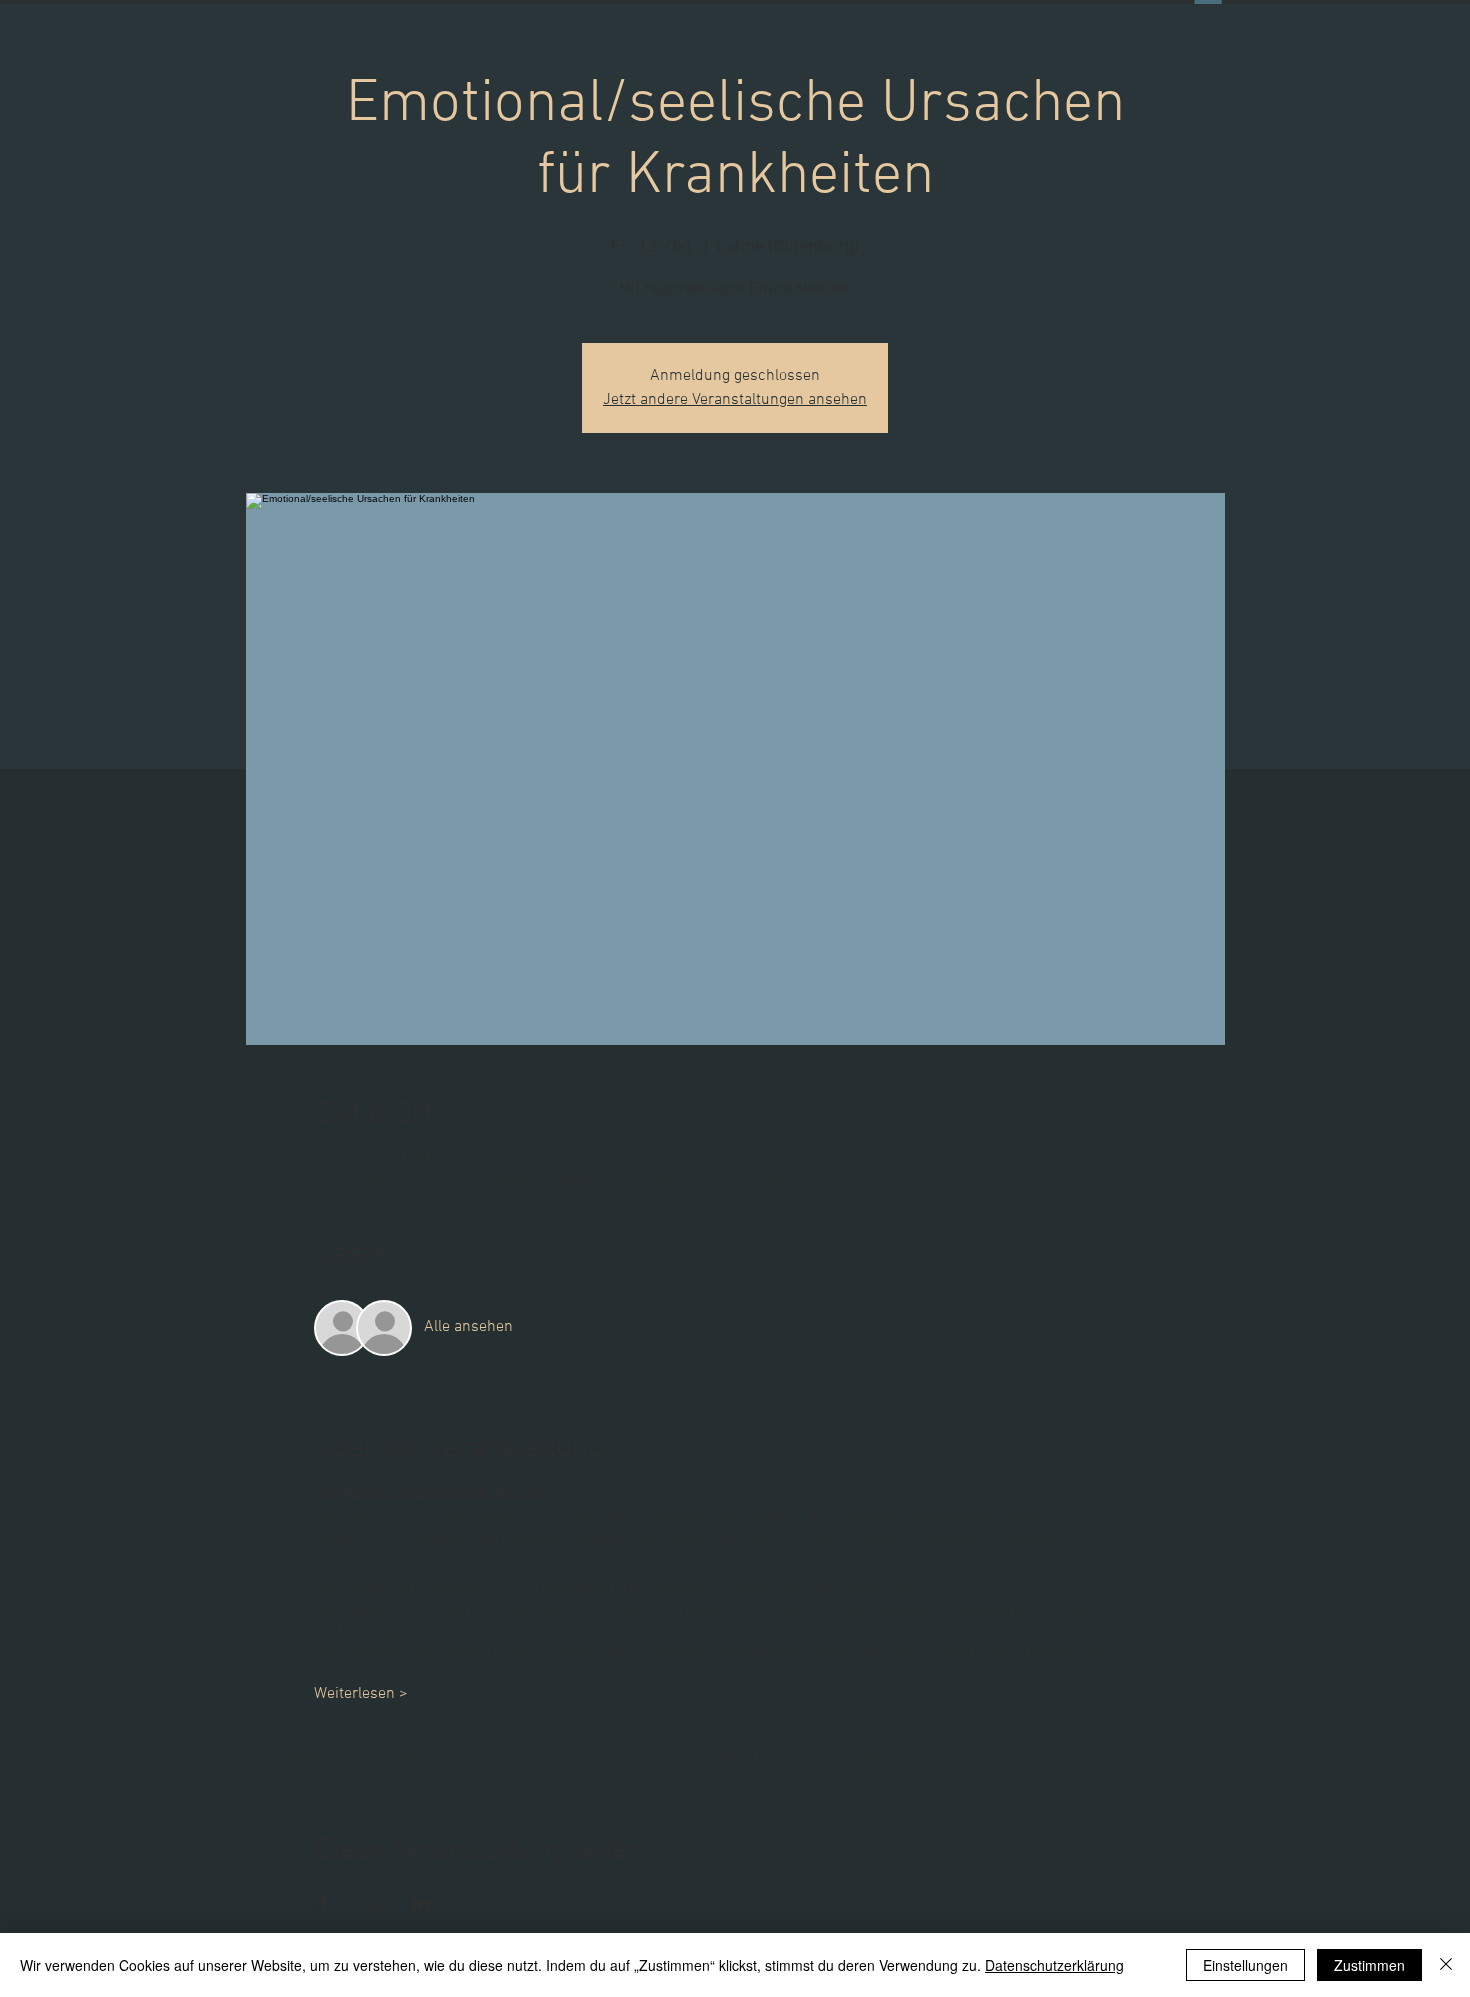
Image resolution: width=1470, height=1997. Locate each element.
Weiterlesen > (361, 1694)
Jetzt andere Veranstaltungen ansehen (735, 400)
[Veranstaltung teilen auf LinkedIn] (421, 1904)
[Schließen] (1446, 1965)
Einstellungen (1245, 1965)
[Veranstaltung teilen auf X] (372, 1904)
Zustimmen (1369, 1965)
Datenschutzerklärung (1054, 1965)
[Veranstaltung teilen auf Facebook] (323, 1904)
